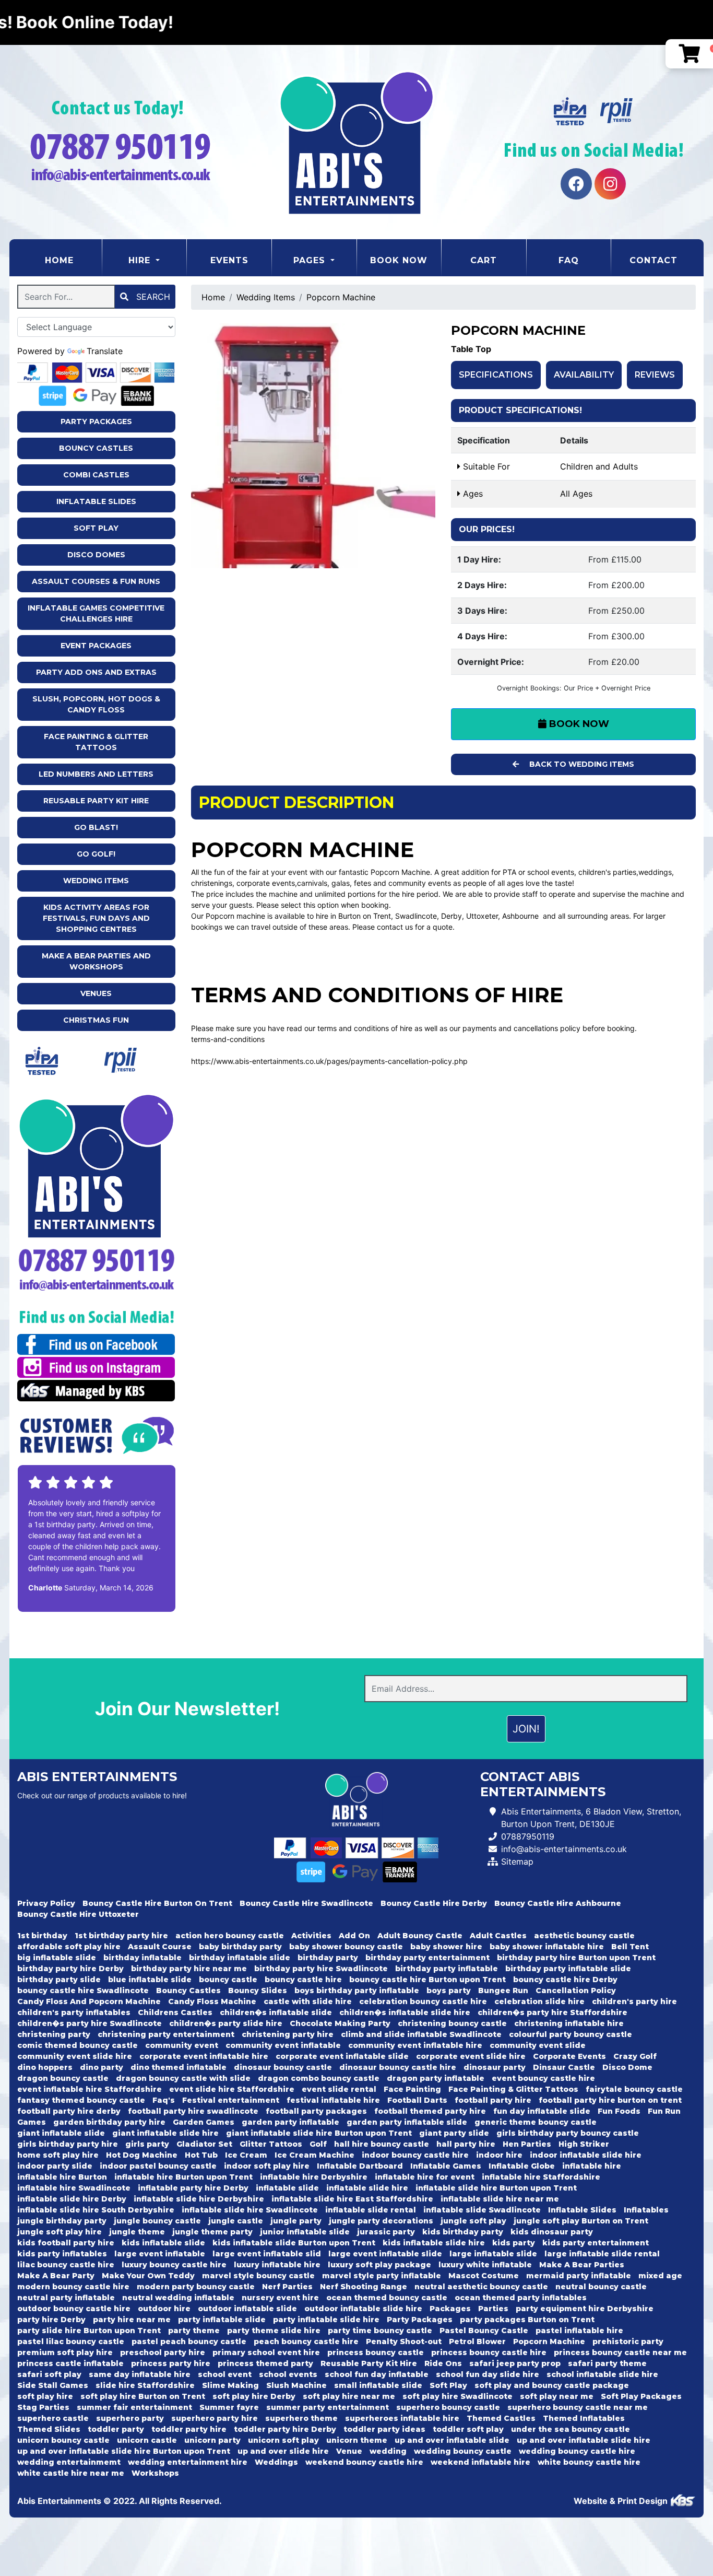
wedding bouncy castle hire (577, 2451)
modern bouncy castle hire (73, 2287)
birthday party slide (59, 1980)
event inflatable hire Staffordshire (90, 2089)
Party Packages (96, 421)
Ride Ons (443, 2363)
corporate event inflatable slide (342, 2056)
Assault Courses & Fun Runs (96, 581)
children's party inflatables (74, 2012)
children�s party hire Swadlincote (90, 2023)
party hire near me (132, 2320)
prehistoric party (628, 2341)
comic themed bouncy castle (78, 2045)
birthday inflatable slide (240, 1958)
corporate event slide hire (471, 2056)
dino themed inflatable (179, 2067)
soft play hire (45, 2396)
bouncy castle (228, 1980)
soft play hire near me (349, 2396)
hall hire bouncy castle (382, 2144)
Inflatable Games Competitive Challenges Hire (96, 613)
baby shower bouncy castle (346, 1947)
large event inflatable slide (385, 2254)
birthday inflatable (142, 1958)
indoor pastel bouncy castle (158, 2166)
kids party (514, 2243)
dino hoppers (45, 2067)
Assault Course (160, 1947)
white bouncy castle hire (589, 2462)
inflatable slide (287, 2188)
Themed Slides (49, 2429)
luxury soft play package (379, 2265)
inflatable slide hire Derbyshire (199, 2199)
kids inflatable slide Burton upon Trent (294, 2243)
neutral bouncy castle (601, 2287)
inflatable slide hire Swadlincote (250, 2210)
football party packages (316, 2111)
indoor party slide (55, 2166)
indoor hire (499, 2155)
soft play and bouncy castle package (552, 2385)
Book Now (399, 260)
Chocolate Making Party (340, 2023)
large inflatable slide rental (602, 2254)
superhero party (130, 2418)
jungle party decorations (381, 2221)
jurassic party (386, 2232)
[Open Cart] (689, 54)
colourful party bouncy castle (571, 2034)
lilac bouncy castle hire (66, 2265)
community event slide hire (75, 2056)
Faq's (164, 2100)
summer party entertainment (328, 2407)
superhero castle (53, 2418)
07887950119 (528, 1836)
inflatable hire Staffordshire (541, 2177)
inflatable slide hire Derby (72, 2199)
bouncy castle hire (303, 1980)
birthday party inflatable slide (568, 1969)
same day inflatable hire (140, 2374)
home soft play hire (58, 2155)
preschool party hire (163, 2352)
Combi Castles (96, 475)
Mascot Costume (484, 2276)
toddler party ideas (384, 2429)
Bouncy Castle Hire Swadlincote (306, 1903)
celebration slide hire (539, 2001)
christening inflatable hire (569, 2023)
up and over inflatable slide (452, 2440)
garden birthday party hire (109, 2122)
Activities (311, 1936)
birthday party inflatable (447, 1969)
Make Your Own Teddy (148, 2276)
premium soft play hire (65, 2352)
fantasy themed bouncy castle (81, 2100)
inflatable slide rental (371, 2210)
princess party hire (171, 2363)
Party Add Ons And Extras (96, 672)
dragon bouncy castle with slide (183, 2078)
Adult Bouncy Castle (420, 1936)
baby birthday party (240, 1947)
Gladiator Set (204, 2144)
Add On (354, 1936)
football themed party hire (430, 2111)
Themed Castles (501, 2418)
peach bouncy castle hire (306, 2341)
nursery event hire (280, 2298)
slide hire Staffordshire (145, 2385)
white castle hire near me (71, 2473)
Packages (450, 2309)
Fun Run (664, 2111)
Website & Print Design (622, 2501)
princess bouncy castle (376, 2352)
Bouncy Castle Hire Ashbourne (558, 1903)
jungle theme (137, 2232)
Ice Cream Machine (314, 2155)
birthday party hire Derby (70, 1969)
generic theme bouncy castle (536, 2122)
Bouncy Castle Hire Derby (434, 1903)
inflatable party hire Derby (193, 2188)
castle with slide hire (308, 2001)
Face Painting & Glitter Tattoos (96, 742)
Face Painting (412, 2089)
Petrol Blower (477, 2341)
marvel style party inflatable (382, 2276)
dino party (102, 2067)
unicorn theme (357, 2440)
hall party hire (466, 2144)
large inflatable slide (493, 2254)
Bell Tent (630, 1947)
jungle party (296, 2221)
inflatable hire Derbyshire (314, 2177)
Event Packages (96, 646)
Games (32, 2122)
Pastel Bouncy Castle (484, 2331)
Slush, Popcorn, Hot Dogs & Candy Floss (96, 704)
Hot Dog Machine (142, 2155)
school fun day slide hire (488, 2374)
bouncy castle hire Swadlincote (83, 1990)
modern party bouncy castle (196, 2287)
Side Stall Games (53, 2385)
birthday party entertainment (427, 1958)
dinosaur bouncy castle (283, 2067)
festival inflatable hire (333, 2100)
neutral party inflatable (66, 2298)
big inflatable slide (57, 1958)
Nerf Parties (287, 2287)
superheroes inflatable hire (402, 2418)
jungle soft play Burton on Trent (581, 2221)
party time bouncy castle (380, 2331)
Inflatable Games (446, 2166)
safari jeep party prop (515, 2363)
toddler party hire (189, 2429)
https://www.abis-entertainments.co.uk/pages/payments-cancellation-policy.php (329, 1061)
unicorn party (212, 2440)
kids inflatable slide (163, 2243)
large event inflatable (160, 2254)
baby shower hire (446, 1947)
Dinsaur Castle (564, 2067)
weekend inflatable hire (480, 2462)
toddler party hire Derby (285, 2429)
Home (73, 260)
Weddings (276, 2462)
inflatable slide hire (367, 2188)
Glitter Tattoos (271, 2144)
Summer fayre (229, 2407)
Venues (96, 993)
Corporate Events (569, 2056)
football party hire (493, 2100)
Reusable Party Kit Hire (96, 801)
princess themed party (265, 2363)
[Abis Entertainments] (356, 142)
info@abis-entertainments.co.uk (564, 1849)
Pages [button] (311, 260)
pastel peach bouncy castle (189, 2341)
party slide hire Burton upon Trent (89, 2331)
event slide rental (339, 2089)
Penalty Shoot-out (404, 2341)
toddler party (116, 2429)
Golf (318, 2144)
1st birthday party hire (121, 1936)
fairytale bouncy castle (634, 2089)
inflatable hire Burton (62, 2177)
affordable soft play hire (69, 1947)
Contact (653, 260)
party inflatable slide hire (326, 2320)
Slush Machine (296, 2385)
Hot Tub (201, 2155)
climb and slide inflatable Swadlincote (421, 2034)
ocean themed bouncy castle (387, 2298)
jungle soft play (473, 2221)
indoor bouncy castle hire (415, 2155)
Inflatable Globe (522, 2166)
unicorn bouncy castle (63, 2440)
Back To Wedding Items (581, 764)
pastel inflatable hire (579, 2331)
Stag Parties (43, 2407)
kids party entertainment (596, 2243)
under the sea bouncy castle (571, 2429)
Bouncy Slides (258, 1990)
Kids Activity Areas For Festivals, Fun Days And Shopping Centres (96, 918)
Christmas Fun (96, 1020)
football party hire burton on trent (610, 2100)
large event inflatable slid (267, 2254)
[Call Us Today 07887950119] (96, 1260)
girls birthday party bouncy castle (568, 2133)
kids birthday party (463, 2232)
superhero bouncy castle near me (578, 2407)
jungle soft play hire (60, 2232)
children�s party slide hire (226, 2023)
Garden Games (204, 2122)
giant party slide (454, 2133)
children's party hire (634, 2001)
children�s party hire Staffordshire (552, 2012)
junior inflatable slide (305, 2232)
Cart (484, 260)
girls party (147, 2144)
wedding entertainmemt (69, 2462)
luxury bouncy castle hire (174, 2265)
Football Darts (417, 2100)
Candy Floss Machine (212, 2001)
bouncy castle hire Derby (565, 1980)
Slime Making (230, 2385)
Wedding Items (96, 881)
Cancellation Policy (576, 1990)
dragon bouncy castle (63, 2078)
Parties (493, 2309)
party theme (194, 2331)
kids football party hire (66, 2243)
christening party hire (288, 2034)
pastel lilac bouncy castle (71, 2341)
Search (152, 297)
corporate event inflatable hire (204, 2056)
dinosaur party (495, 2067)
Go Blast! (96, 827)
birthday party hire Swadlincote (321, 1969)
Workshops (155, 2473)
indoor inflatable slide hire (586, 2155)
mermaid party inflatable (579, 2276)
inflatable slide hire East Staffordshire (352, 2199)
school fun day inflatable (377, 2374)
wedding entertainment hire (188, 2462)
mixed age (660, 2276)
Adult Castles (498, 1936)
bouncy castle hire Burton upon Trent (427, 1980)
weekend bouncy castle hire (364, 2462)
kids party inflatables (62, 2254)
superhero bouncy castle (448, 2407)
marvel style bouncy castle (258, 2276)
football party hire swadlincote (193, 2111)
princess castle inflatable (70, 2363)
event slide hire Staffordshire (232, 2089)
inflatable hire (592, 2166)
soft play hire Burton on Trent (143, 2396)
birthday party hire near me (189, 1969)
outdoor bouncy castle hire (74, 2309)
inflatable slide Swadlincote (482, 2210)
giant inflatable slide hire (165, 2133)
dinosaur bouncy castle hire (398, 2067)
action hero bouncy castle (230, 1936)
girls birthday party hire (68, 2144)
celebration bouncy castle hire (423, 2001)
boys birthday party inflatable (357, 1990)
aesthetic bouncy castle (584, 1936)
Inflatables (646, 2210)
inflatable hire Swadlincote (74, 2188)
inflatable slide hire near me (500, 2199)
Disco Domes (96, 555)
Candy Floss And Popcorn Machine (89, 2001)
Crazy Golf (635, 2056)
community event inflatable (283, 2045)
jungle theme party (212, 2232)
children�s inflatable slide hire (405, 2012)
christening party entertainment (166, 2034)
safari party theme (607, 2363)
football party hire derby (69, 2111)
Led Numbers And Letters (96, 774)
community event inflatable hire (415, 2045)
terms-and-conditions (228, 1039)
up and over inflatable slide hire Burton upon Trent (124, 2451)
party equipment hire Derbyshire (585, 2309)
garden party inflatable (290, 2122)
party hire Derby (51, 2320)
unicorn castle (147, 2440)
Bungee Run (503, 1990)
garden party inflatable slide (407, 2122)
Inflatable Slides (96, 501)
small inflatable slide (378, 2385)
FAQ (569, 260)
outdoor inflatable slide (247, 2309)
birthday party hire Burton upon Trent (576, 1958)
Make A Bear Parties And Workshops (96, 961)
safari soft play (49, 2374)
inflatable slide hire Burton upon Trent (496, 2188)
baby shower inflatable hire (547, 1947)
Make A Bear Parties (582, 2265)
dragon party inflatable (436, 2078)
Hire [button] (141, 260)
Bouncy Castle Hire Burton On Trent (157, 1903)
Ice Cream (246, 2155)
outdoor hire (164, 2309)
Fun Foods (619, 2111)
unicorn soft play (283, 2440)
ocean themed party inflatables (521, 2298)
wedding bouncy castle (463, 2451)
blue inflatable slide (150, 1980)
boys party (449, 1990)
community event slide (538, 2045)
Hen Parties (527, 2144)
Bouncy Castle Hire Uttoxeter (78, 1914)
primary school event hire (266, 2352)
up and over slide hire (283, 2451)
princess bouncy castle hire (489, 2352)
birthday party (328, 1958)
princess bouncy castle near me (620, 2352)
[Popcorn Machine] (313, 446)
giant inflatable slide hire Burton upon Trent (319, 2133)
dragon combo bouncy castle (319, 2078)
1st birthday (42, 1936)
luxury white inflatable (485, 2265)
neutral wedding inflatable (178, 2298)
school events (288, 2374)
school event (225, 2374)
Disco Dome (627, 2067)
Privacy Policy (46, 1903)
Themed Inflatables (584, 2418)
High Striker (584, 2144)
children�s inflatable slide (276, 2012)
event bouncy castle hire (543, 2078)
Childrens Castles (175, 2012)
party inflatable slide (222, 2320)
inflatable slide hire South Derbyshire (96, 2210)
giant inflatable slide (61, 2133)
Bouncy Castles (96, 448)
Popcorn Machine (341, 297)
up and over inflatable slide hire (584, 2440)
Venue (349, 2451)
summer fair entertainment (134, 2407)
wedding (388, 2451)
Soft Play (96, 528)
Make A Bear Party (56, 2276)
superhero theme (301, 2418)
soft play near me (557, 2396)
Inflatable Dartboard (360, 2166)
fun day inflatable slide (542, 2111)
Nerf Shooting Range (364, 2287)
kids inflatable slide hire (434, 2243)
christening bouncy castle (452, 2023)
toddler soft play (468, 2429)
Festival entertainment (231, 2100)
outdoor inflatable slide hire (363, 2309)
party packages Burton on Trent (527, 2320)
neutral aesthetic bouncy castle (481, 2287)
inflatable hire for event (425, 2177)
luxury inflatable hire (277, 2265)
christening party (54, 2034)
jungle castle (236, 2221)
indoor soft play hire (267, 2166)
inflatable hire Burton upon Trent (183, 2177)
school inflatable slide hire (602, 2374)
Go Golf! (96, 854)
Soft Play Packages (641, 2396)
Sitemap (517, 1861)
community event (182, 2045)
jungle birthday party (62, 2221)
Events (229, 260)
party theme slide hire (274, 2331)
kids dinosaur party (552, 2232)
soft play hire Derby (254, 2396)
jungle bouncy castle (157, 2221)
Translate (105, 351)
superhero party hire (215, 2418)
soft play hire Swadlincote (457, 2396)
